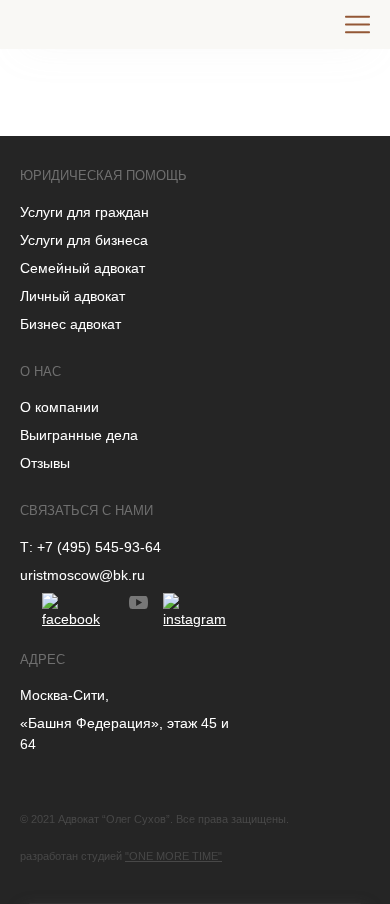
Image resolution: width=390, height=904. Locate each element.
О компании (59, 407)
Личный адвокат (72, 296)
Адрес (42, 659)
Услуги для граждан (84, 212)
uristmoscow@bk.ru (82, 575)
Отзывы (45, 463)
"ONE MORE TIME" (173, 856)
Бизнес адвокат (70, 324)
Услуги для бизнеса (84, 240)
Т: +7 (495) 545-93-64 (90, 547)
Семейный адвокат (82, 268)
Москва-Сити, (64, 695)
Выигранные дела (79, 435)
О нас (40, 371)
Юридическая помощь (103, 175)
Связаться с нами (86, 510)
